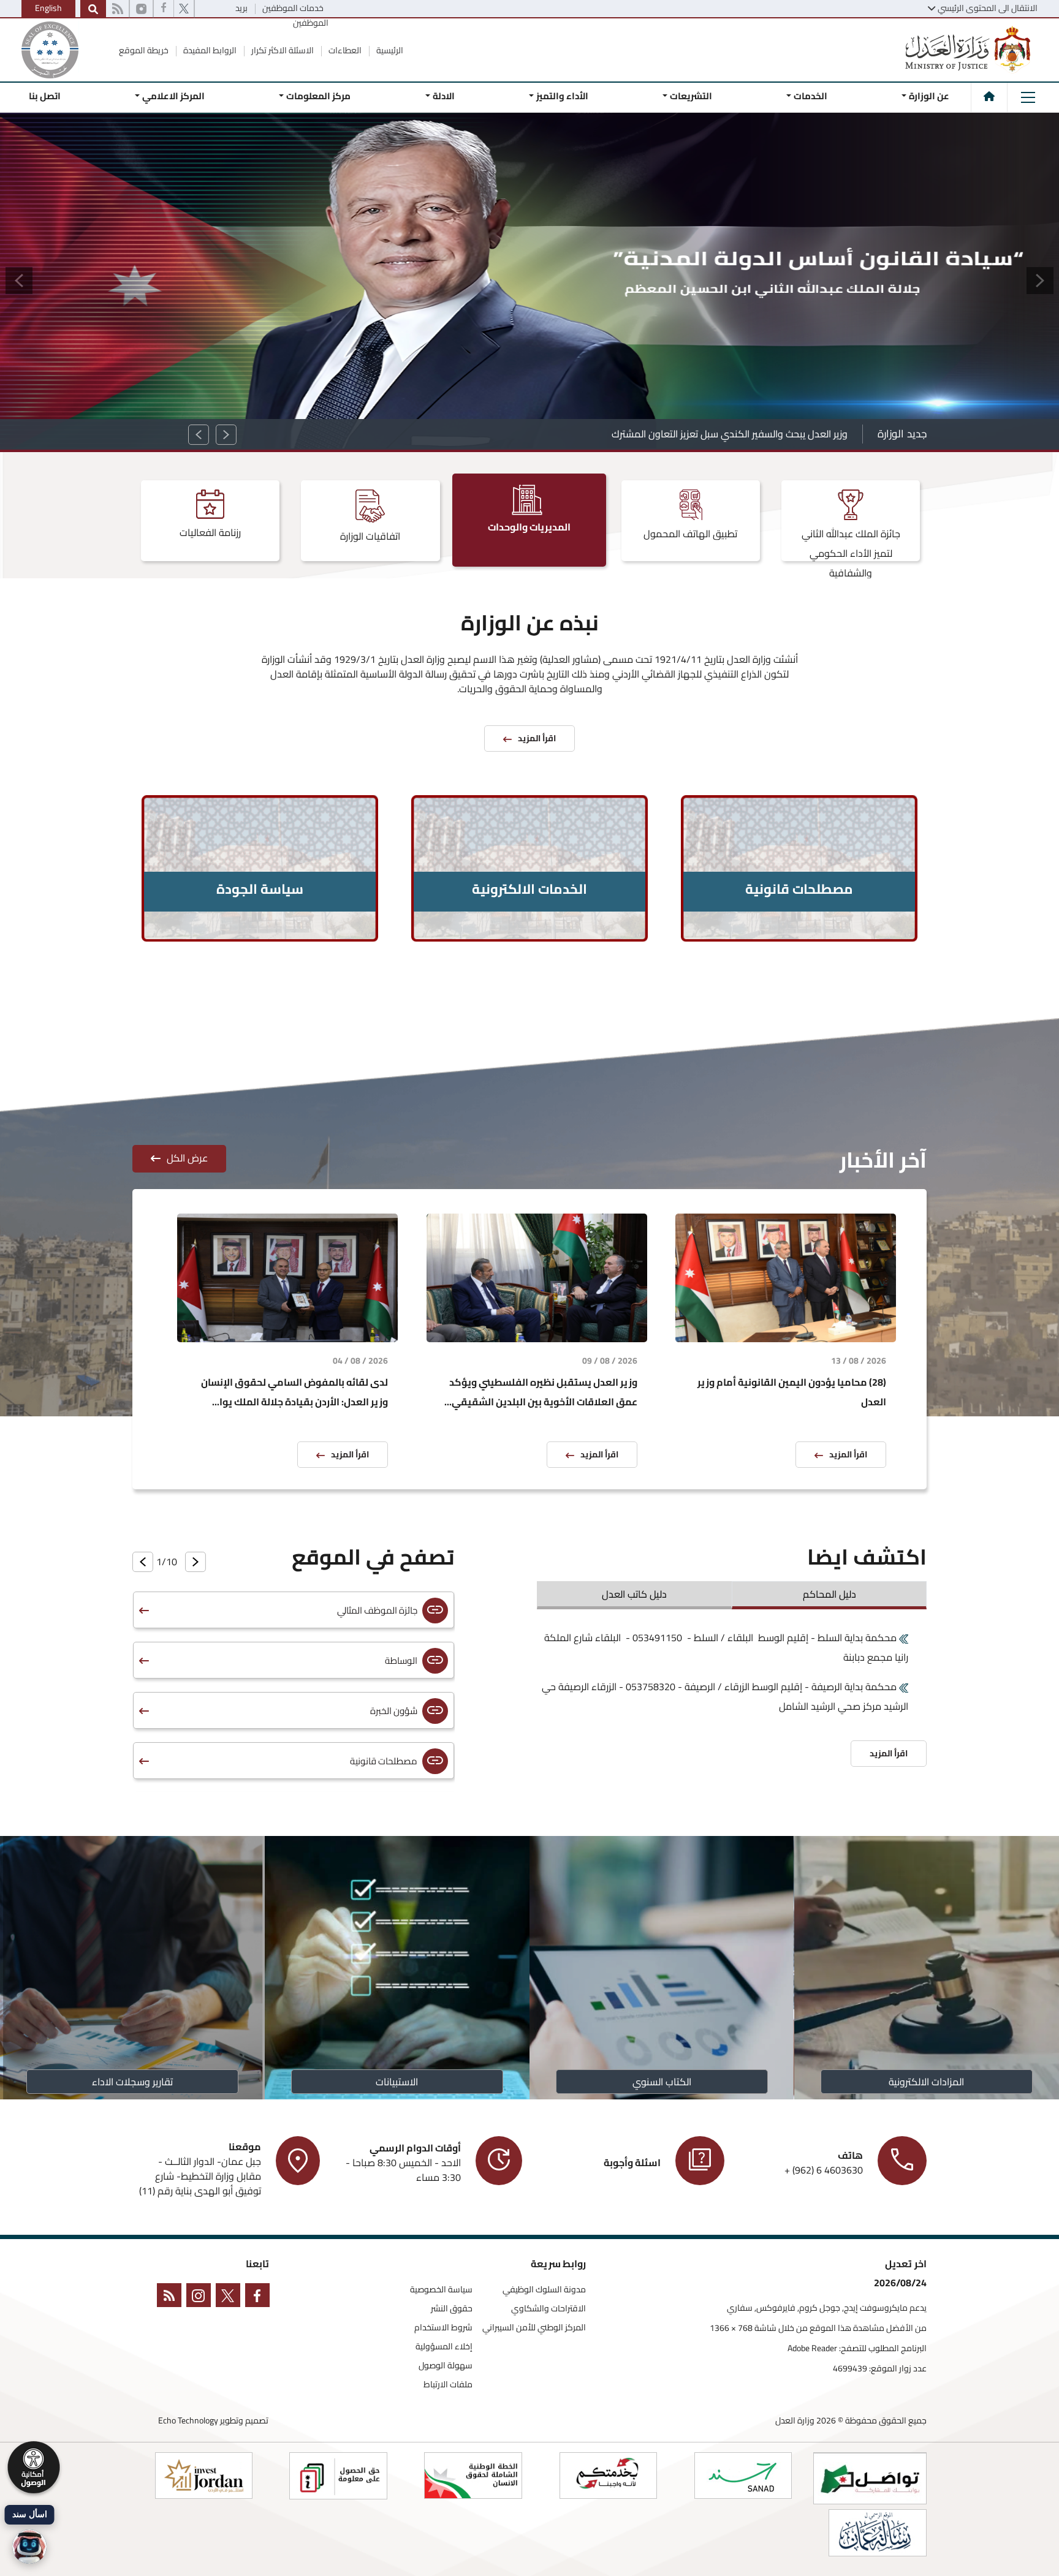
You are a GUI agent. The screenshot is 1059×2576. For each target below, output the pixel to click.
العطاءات (344, 50)
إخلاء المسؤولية (444, 2347)
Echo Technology (188, 2420)
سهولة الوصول (446, 2366)
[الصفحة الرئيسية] (989, 96)
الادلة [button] (443, 96)
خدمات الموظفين (292, 8)
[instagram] (141, 9)
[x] (230, 2298)
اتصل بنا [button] (45, 96)
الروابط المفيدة (209, 50)
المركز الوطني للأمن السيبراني (534, 2328)
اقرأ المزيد (848, 1454)
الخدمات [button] (810, 96)
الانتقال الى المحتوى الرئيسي (988, 8)
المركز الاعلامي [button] (173, 96)
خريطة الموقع (144, 50)
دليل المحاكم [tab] (829, 1594)
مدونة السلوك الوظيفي (544, 2290)
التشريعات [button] (691, 96)
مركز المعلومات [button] (318, 96)
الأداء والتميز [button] (562, 96)
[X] (184, 9)
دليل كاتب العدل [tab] (634, 1594)
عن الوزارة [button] (929, 96)
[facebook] (164, 9)
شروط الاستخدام (443, 2328)
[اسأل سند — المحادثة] (29, 2547)
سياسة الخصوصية (441, 2290)
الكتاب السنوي (662, 2082)
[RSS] (117, 9)
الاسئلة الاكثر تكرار (282, 50)
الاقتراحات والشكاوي (548, 2309)
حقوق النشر (452, 2309)
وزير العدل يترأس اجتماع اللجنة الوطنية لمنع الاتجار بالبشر (737, 434)
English (48, 8)
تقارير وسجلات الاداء (132, 2082)
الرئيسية (389, 50)
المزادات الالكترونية (927, 2082)
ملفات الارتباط (448, 2385)
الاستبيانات (397, 2082)
